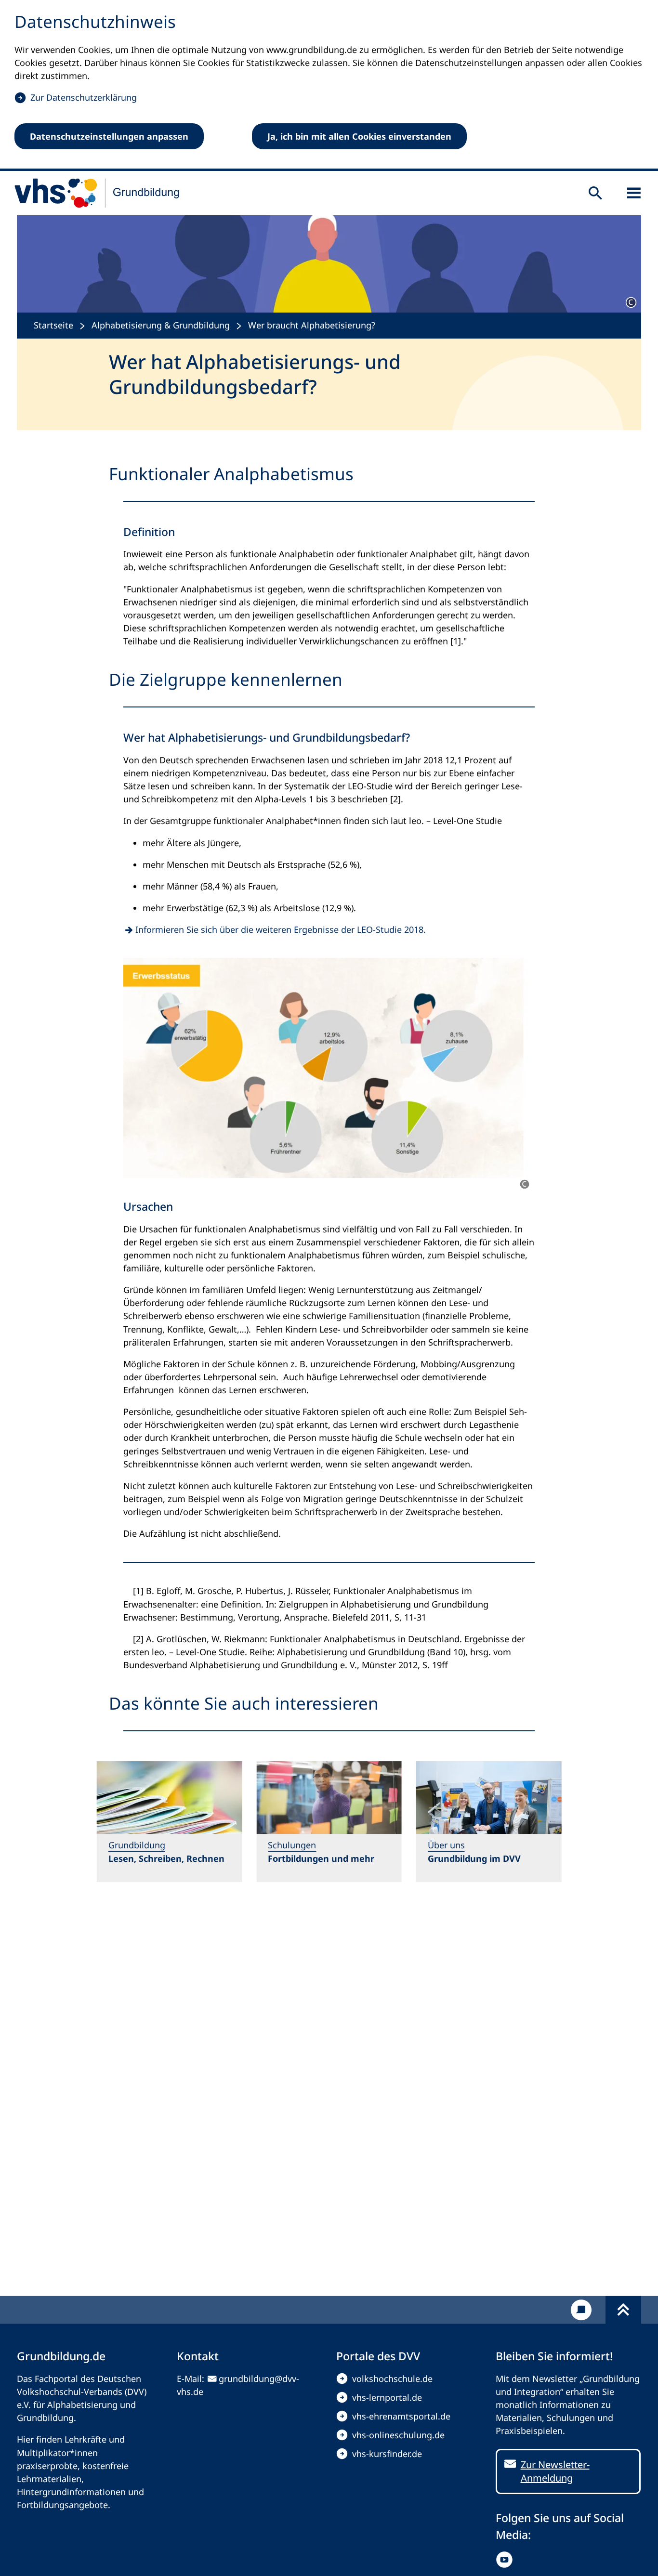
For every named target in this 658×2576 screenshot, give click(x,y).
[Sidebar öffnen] (634, 193)
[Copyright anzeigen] (631, 302)
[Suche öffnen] (595, 193)
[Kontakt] (581, 2310)
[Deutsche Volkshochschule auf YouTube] (507, 2560)
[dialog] (329, 85)
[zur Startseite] (97, 193)
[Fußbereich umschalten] (623, 2310)
